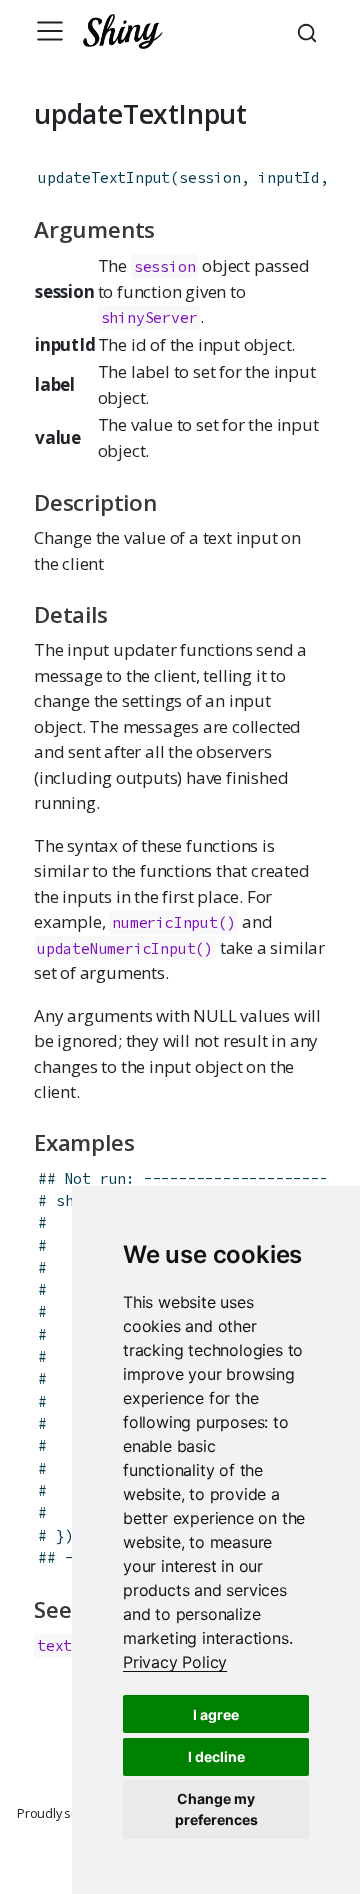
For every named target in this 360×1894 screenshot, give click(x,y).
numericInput (165, 922)
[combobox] (310, 31)
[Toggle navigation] (50, 31)
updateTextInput (104, 177)
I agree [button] (216, 1714)
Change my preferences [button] (216, 1809)
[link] (175, 1662)
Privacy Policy (175, 1662)
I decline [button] (216, 1756)
